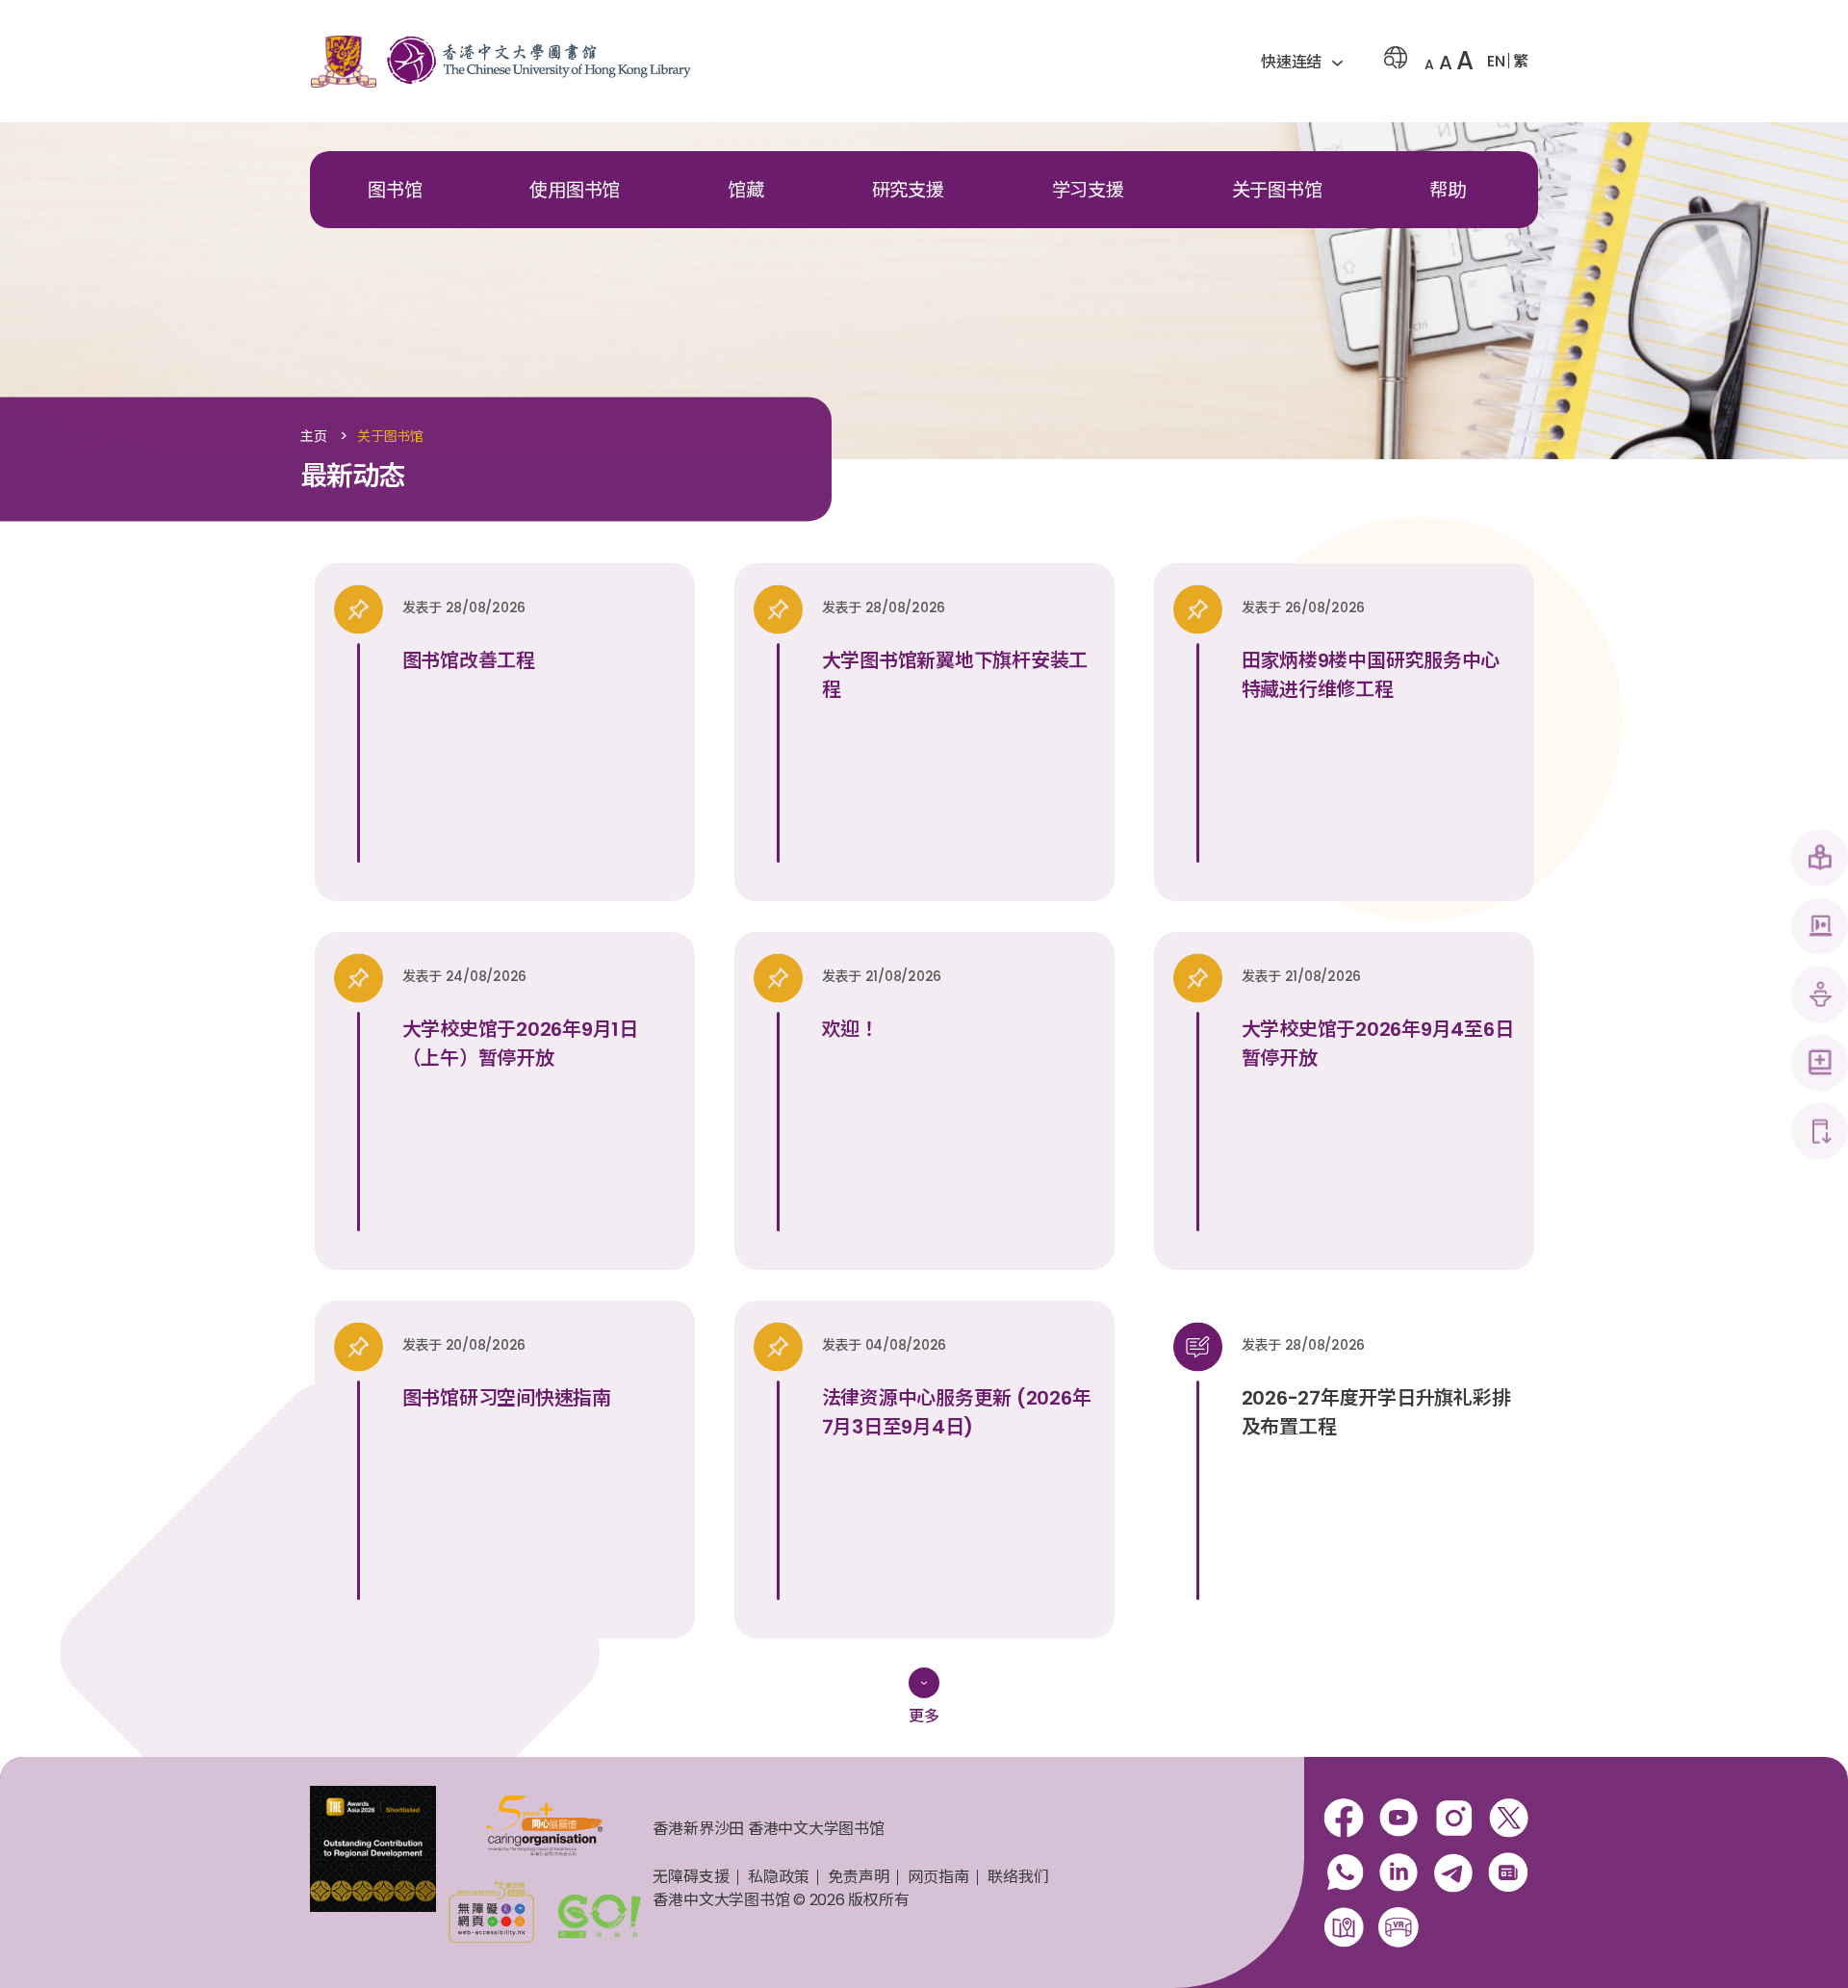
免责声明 (858, 1877)
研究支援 (908, 190)
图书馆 (395, 190)
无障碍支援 (691, 1877)
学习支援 (1088, 190)
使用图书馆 (575, 190)
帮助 (1448, 190)
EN (1496, 61)
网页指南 (938, 1877)
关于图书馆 (1277, 190)
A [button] (1429, 65)
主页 (314, 437)
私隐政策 (778, 1877)
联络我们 (1018, 1877)
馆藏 (746, 190)
